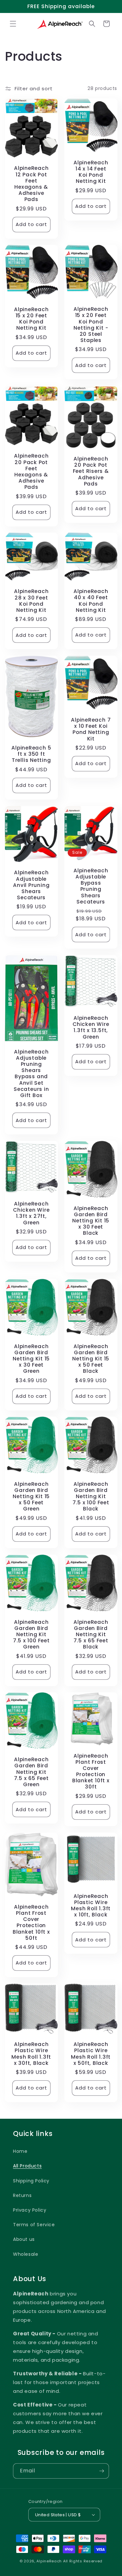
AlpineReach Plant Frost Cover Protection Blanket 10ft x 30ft (91, 1771)
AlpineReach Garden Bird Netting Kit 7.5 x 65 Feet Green (31, 1772)
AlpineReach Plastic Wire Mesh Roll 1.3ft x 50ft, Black (91, 2054)
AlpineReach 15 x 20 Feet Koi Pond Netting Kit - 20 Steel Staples (91, 325)
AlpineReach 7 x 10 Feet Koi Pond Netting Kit (91, 729)
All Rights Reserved (83, 2561)
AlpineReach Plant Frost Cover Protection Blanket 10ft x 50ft (31, 1922)
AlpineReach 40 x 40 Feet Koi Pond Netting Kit (91, 601)
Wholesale (26, 2254)
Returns (22, 2195)
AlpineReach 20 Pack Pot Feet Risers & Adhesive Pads (91, 471)
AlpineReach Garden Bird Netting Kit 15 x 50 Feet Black (91, 1358)
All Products (27, 2166)
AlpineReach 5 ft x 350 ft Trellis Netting (31, 754)
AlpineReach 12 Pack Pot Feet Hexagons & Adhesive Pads (31, 184)
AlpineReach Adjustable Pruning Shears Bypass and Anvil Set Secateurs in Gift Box (31, 1074)
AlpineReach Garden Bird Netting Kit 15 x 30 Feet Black (91, 1221)
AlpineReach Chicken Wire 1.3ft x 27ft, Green (31, 1213)
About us (24, 2239)
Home (20, 2151)
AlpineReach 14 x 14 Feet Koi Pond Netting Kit (91, 172)
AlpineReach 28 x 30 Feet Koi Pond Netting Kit (31, 601)
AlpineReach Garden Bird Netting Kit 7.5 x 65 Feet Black (91, 1634)
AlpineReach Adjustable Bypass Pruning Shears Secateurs (91, 886)
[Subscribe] (102, 2471)
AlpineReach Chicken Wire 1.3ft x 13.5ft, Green (91, 1027)
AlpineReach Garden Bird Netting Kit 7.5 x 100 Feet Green (31, 1634)
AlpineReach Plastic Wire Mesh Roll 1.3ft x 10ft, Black (91, 1905)
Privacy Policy (30, 2210)
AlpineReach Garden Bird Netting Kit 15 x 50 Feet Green (31, 1496)
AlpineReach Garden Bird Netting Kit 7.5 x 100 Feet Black (91, 1496)
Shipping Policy (31, 2181)
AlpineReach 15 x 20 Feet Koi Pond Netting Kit (31, 319)
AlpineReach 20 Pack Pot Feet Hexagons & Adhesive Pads (31, 471)
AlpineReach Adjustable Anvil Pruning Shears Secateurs (31, 885)
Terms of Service (34, 2225)
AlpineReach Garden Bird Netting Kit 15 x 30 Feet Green (31, 1358)
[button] (13, 24)
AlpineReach (49, 2561)
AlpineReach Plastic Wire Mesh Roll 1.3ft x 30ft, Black (31, 2054)
